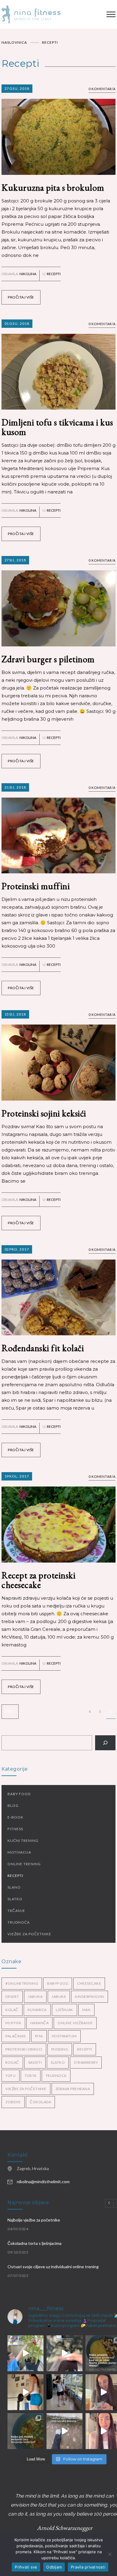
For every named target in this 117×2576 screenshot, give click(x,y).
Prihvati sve (26, 2567)
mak (87, 2010)
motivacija (19, 1852)
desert (12, 1997)
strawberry (86, 2062)
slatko (58, 2062)
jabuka (35, 1997)
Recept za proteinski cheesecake (38, 1580)
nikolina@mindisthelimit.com (43, 2182)
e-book (15, 1817)
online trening (24, 1864)
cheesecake (89, 1983)
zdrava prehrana (73, 2089)
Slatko (15, 1899)
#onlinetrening (22, 1983)
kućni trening (23, 1841)
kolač (12, 2010)
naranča (40, 2023)
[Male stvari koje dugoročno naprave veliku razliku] (25, 2353)
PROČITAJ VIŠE (21, 297)
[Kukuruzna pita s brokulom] (58, 130)
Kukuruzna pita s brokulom (53, 188)
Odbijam (54, 2567)
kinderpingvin (90, 1997)
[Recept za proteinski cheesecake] (58, 1517)
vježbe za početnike (29, 1934)
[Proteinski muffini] (58, 828)
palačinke (16, 2036)
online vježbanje (75, 2023)
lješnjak (64, 2010)
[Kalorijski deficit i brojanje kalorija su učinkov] (25, 2431)
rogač (12, 2062)
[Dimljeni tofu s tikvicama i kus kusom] (58, 365)
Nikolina (28, 274)
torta (31, 2076)
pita (39, 2036)
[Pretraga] (105, 1743)
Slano (14, 1887)
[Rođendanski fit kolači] (58, 1290)
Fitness (15, 1829)
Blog (13, 1806)
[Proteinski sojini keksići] (58, 1055)
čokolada (40, 2102)
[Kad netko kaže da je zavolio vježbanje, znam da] (25, 2392)
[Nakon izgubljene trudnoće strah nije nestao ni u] (64, 2353)
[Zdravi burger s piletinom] (58, 601)
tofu (10, 2076)
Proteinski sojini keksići (44, 1113)
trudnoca (56, 2076)
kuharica (37, 2010)
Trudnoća (19, 1922)
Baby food (19, 1794)
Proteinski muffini (36, 886)
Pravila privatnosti (88, 2567)
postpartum (64, 2036)
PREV (10, 1711)
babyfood (58, 1983)
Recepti (54, 274)
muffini (13, 2023)
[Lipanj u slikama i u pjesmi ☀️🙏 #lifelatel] (64, 2392)
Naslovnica (14, 42)
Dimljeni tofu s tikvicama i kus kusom (57, 427)
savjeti (35, 2062)
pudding (60, 2049)
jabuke (59, 1997)
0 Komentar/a (102, 89)
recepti (85, 2049)
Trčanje (16, 1911)
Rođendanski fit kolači (43, 1348)
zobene (13, 2102)
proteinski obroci (24, 2049)
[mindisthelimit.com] (49, 14)
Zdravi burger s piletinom (48, 659)
